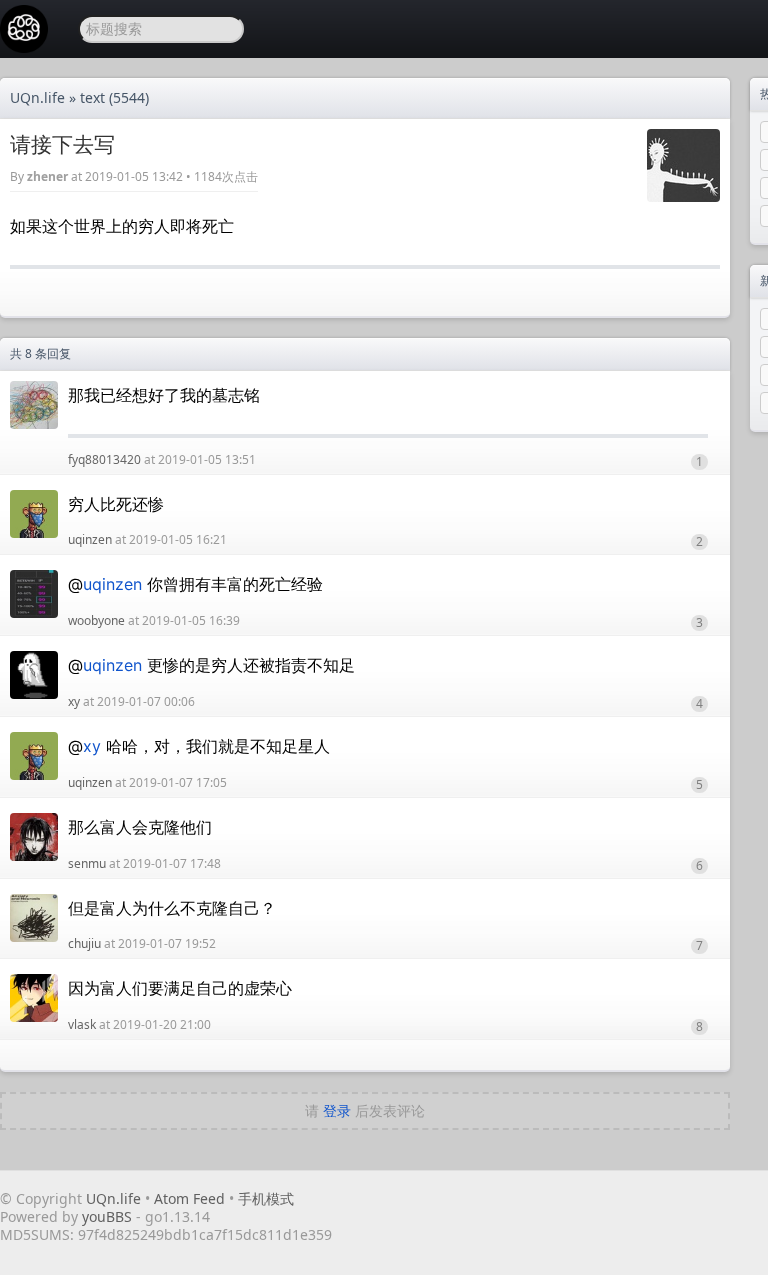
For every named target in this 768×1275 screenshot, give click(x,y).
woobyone (96, 620)
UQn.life (37, 97)
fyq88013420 (104, 459)
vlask (82, 1024)
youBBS (109, 1216)
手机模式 (266, 1198)
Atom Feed (189, 1198)
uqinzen (90, 539)
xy (74, 701)
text (92, 97)
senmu (87, 863)
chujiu (84, 943)
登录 (337, 1110)
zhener (47, 176)
